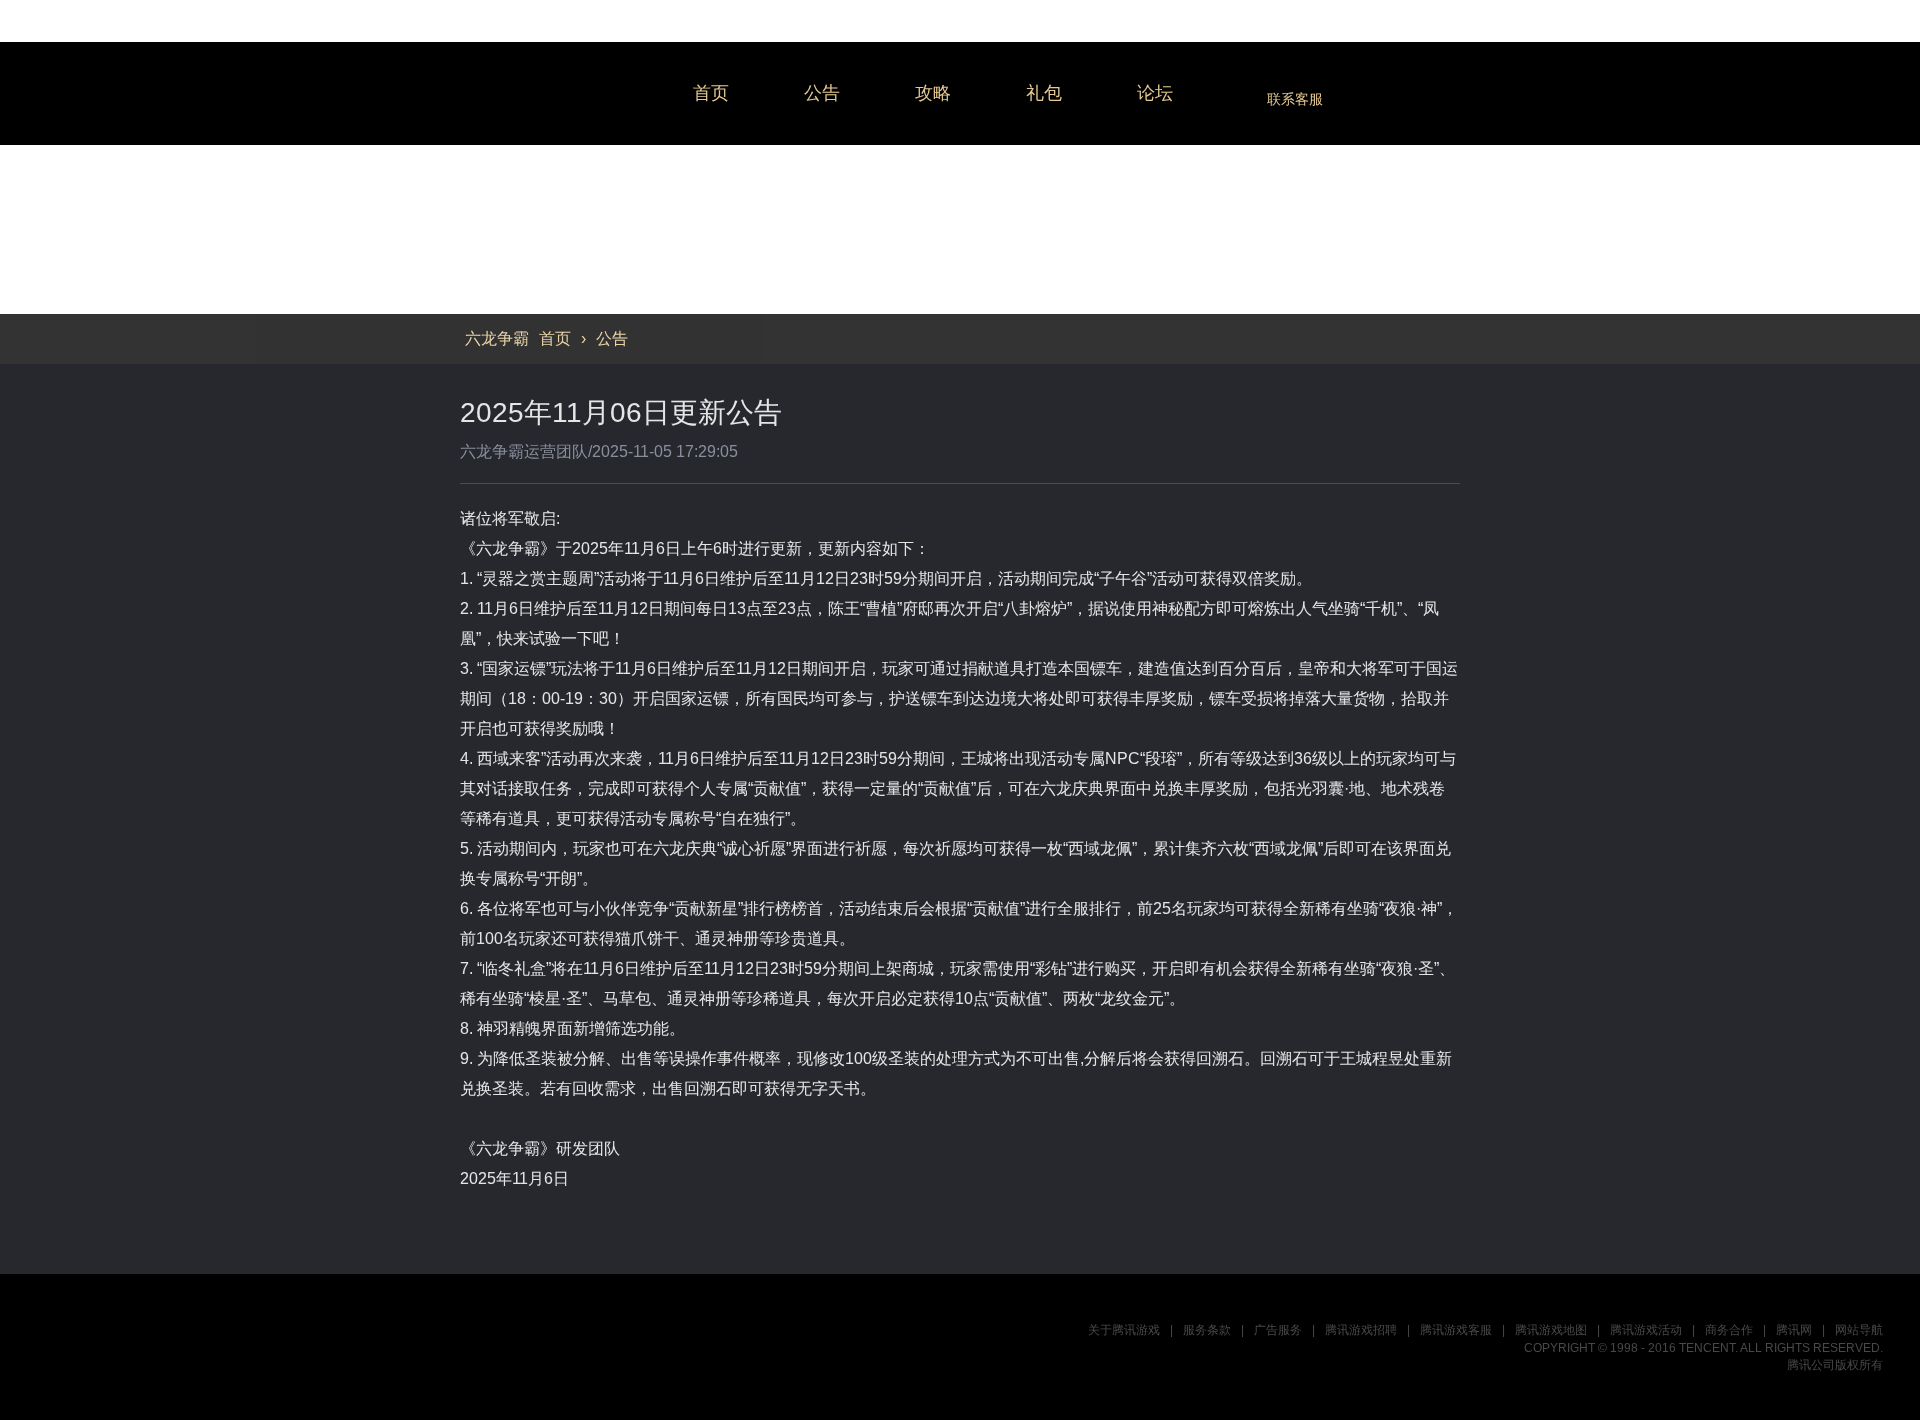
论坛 (1155, 93)
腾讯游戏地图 (1551, 1330)
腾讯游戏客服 (1456, 1330)
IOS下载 (1687, 1012)
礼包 (1044, 93)
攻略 (933, 93)
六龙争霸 (559, 93)
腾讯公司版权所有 (1835, 1365)
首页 (711, 93)
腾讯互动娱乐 (136, 1346)
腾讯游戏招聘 (1361, 1330)
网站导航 (1859, 1330)
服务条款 (1207, 1330)
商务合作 (1729, 1330)
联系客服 (1295, 99)
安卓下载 (1687, 1060)
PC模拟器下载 (1687, 964)
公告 (822, 93)
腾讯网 (1794, 1330)
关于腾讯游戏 (1124, 1330)
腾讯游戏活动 (1646, 1330)
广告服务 (1278, 1330)
